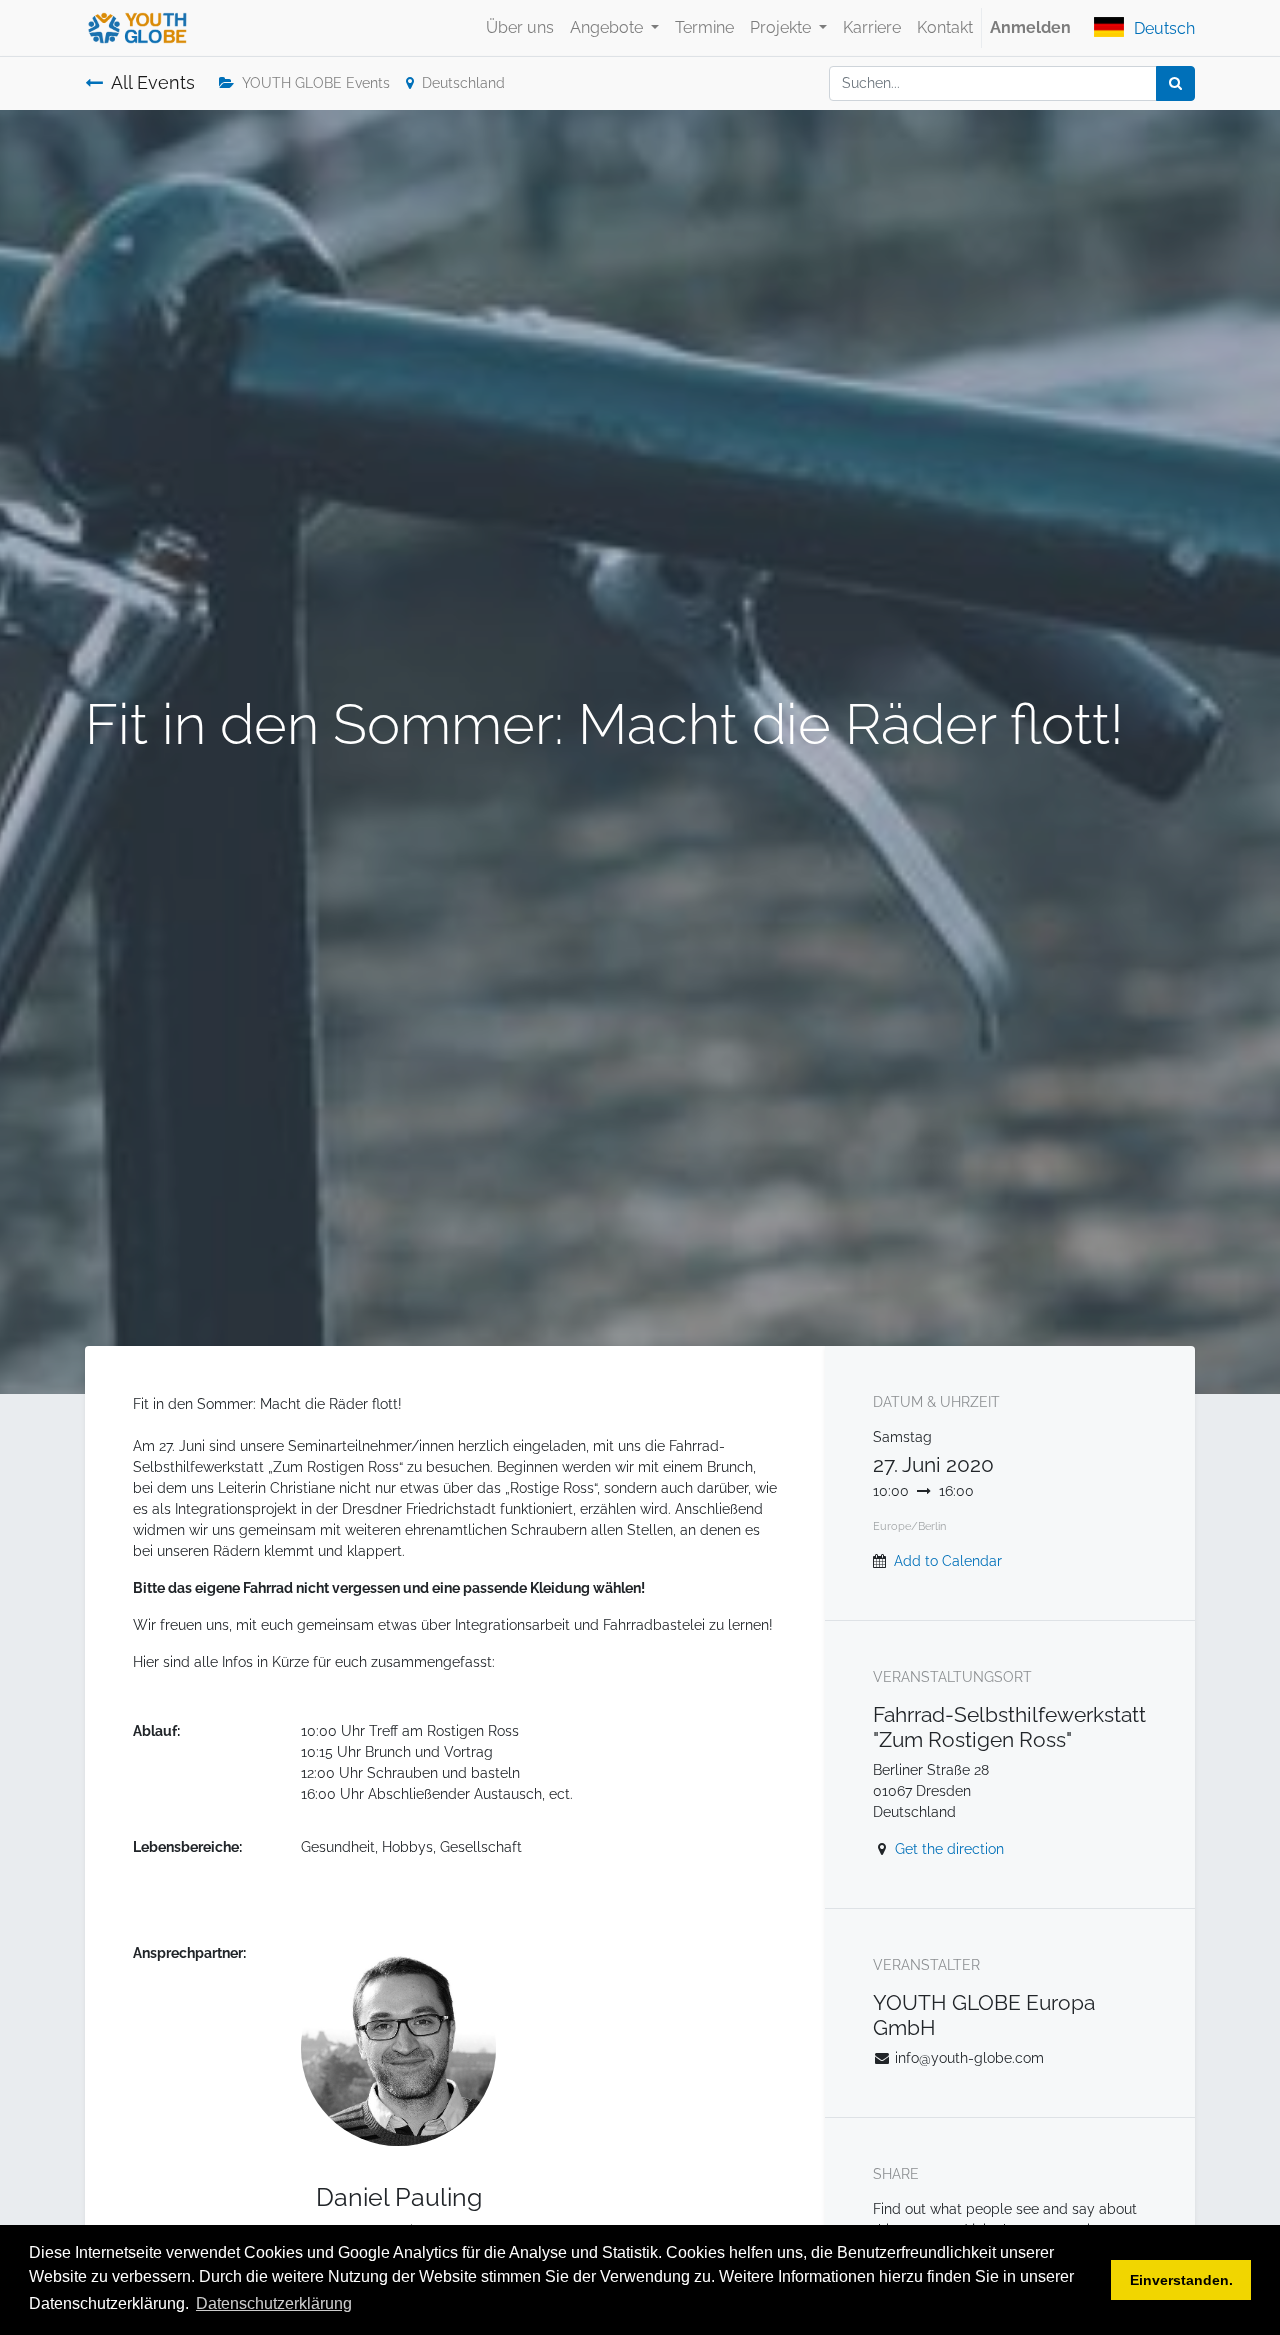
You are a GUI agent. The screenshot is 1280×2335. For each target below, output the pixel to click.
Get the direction (949, 1849)
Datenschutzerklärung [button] (274, 2303)
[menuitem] (520, 28)
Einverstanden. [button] (1181, 2280)
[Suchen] (1175, 83)
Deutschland (463, 83)
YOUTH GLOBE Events (316, 83)
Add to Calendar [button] (948, 1561)
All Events (153, 83)
